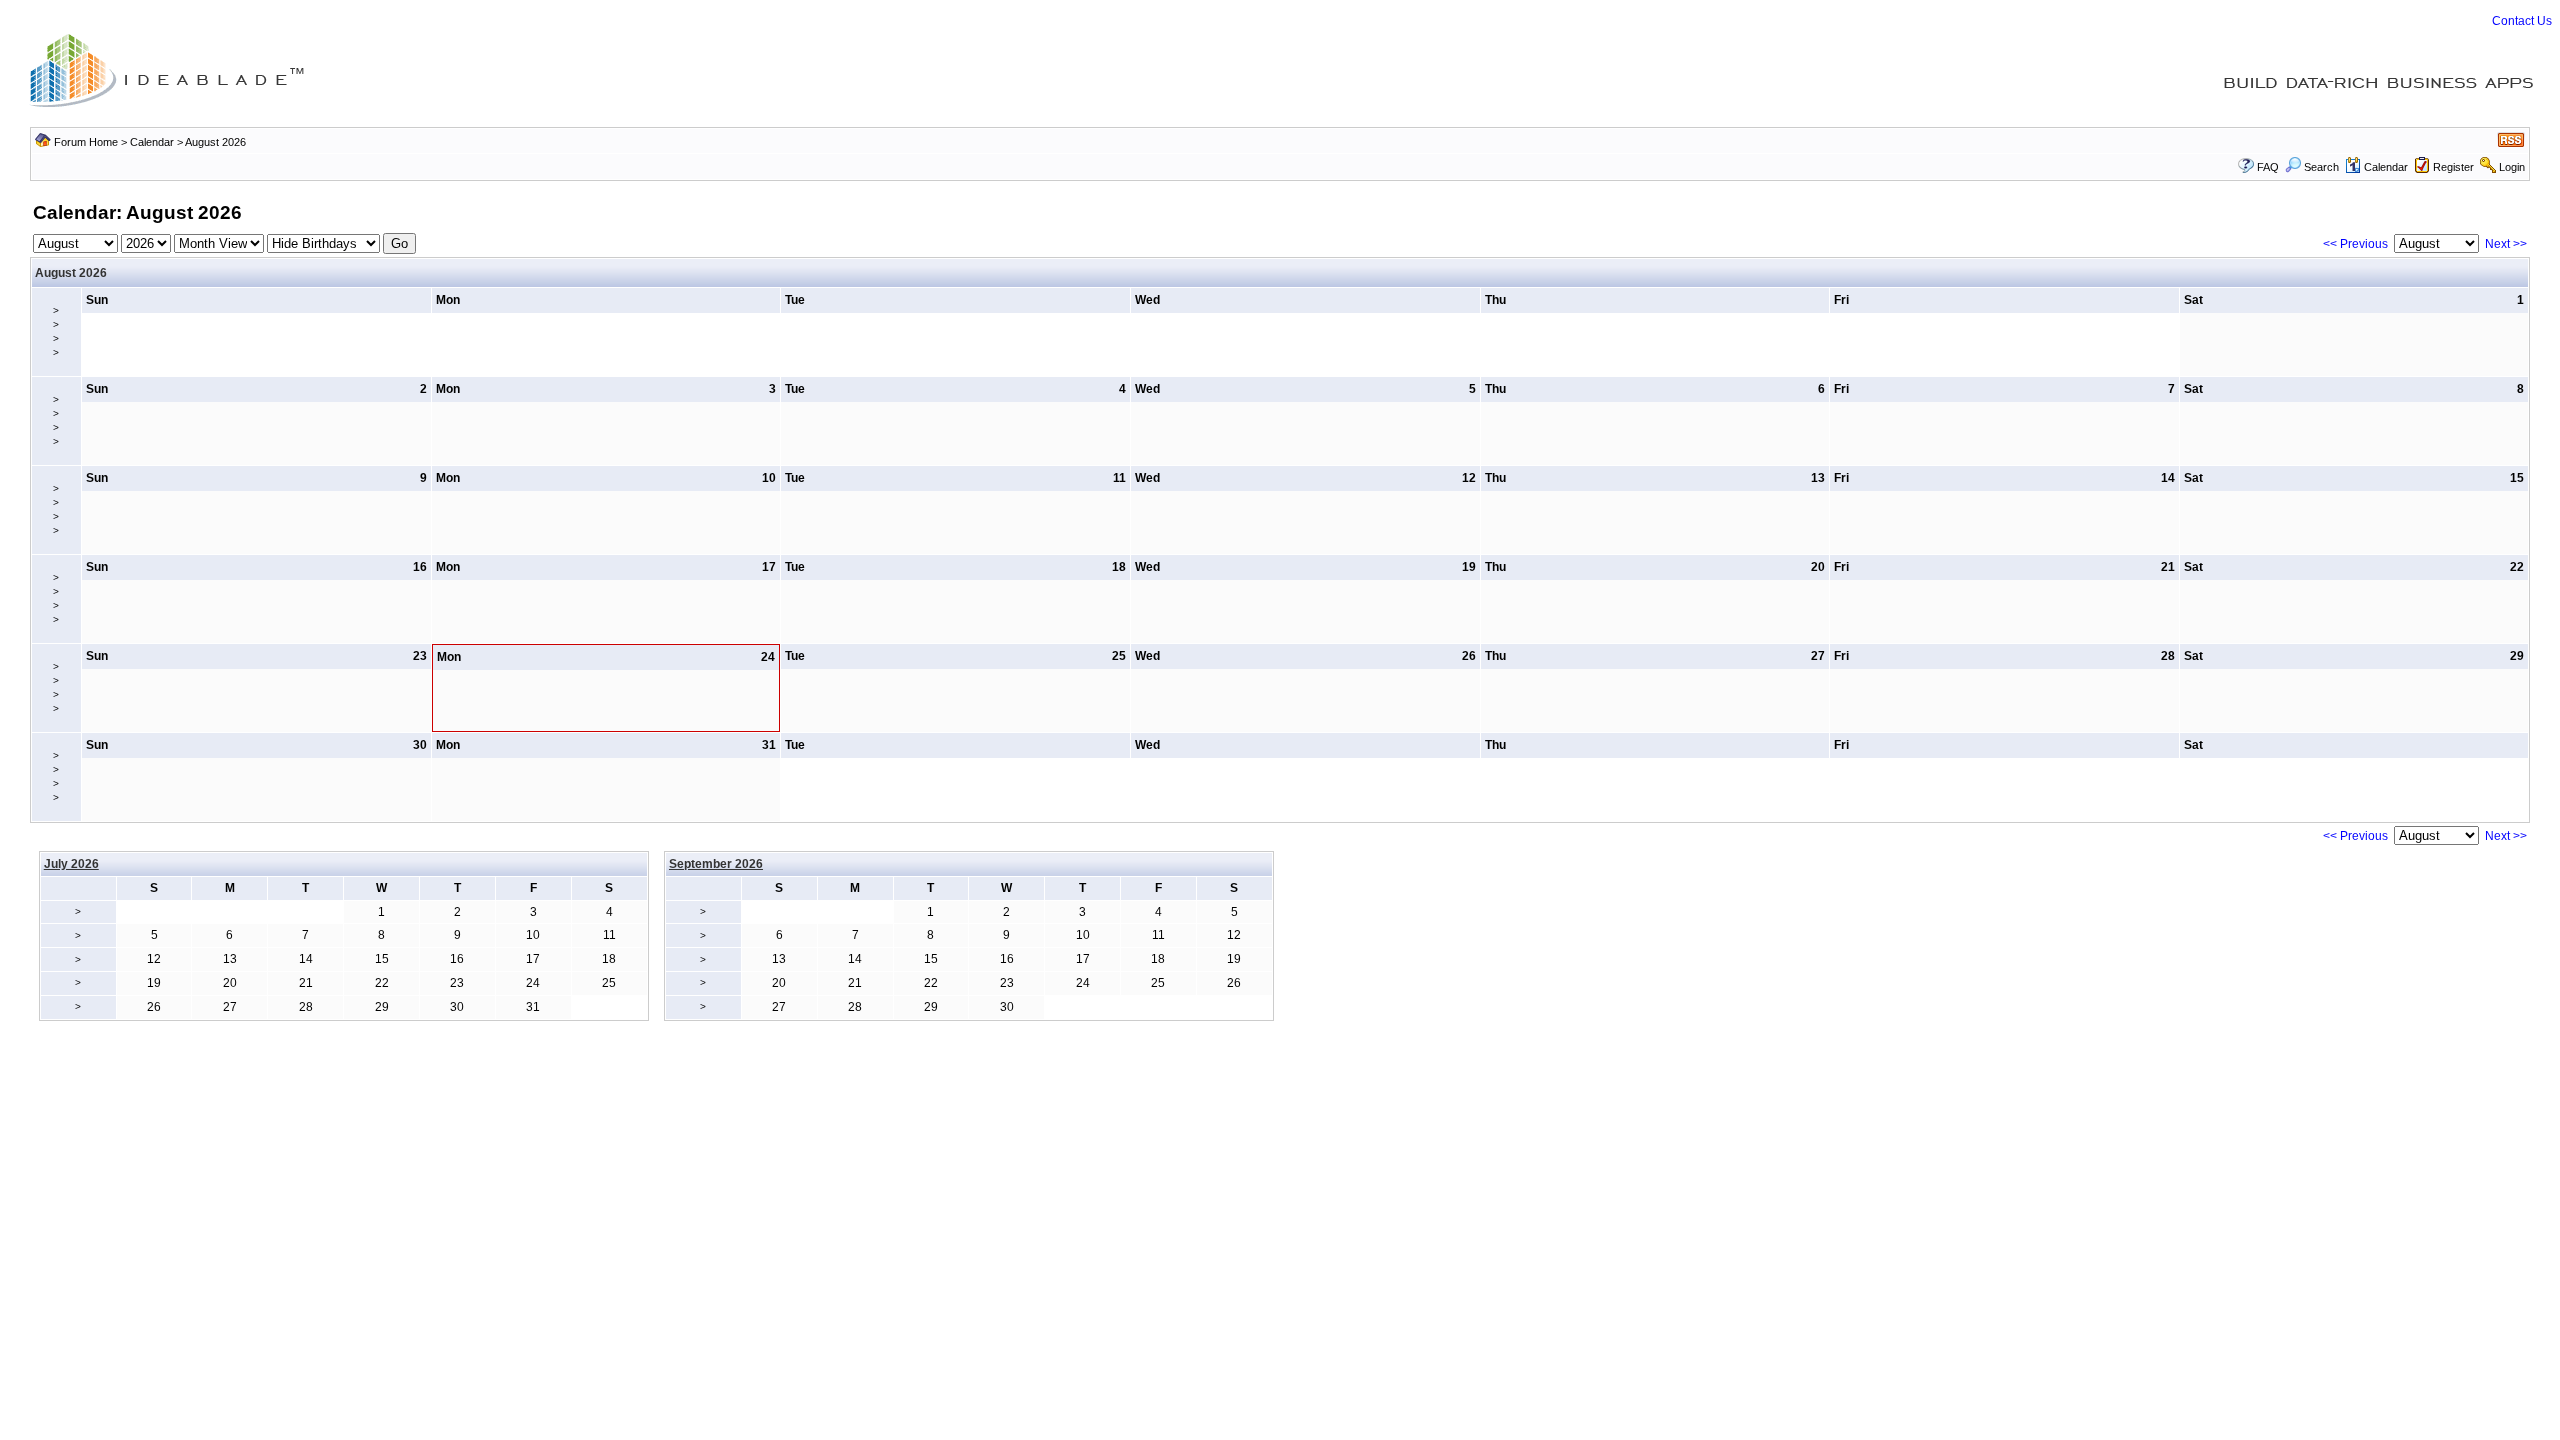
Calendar (152, 142)
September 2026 (716, 864)
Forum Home (86, 142)
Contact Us (2522, 21)
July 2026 (71, 864)
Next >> (2506, 244)
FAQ (2268, 167)
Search (2321, 167)
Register (2453, 167)
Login (2512, 167)
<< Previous (2355, 244)
